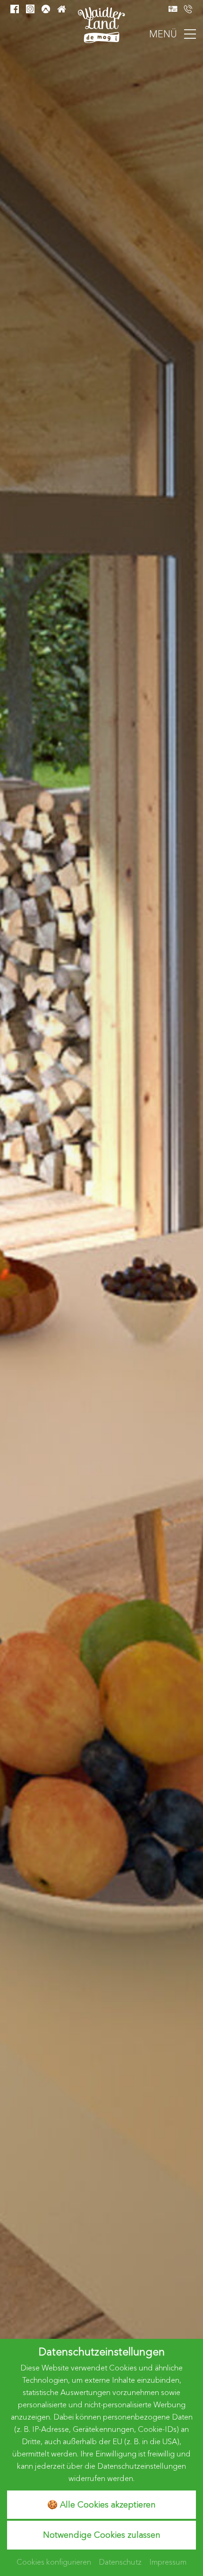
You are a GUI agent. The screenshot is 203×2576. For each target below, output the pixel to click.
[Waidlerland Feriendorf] (101, 24)
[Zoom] (101, 1264)
